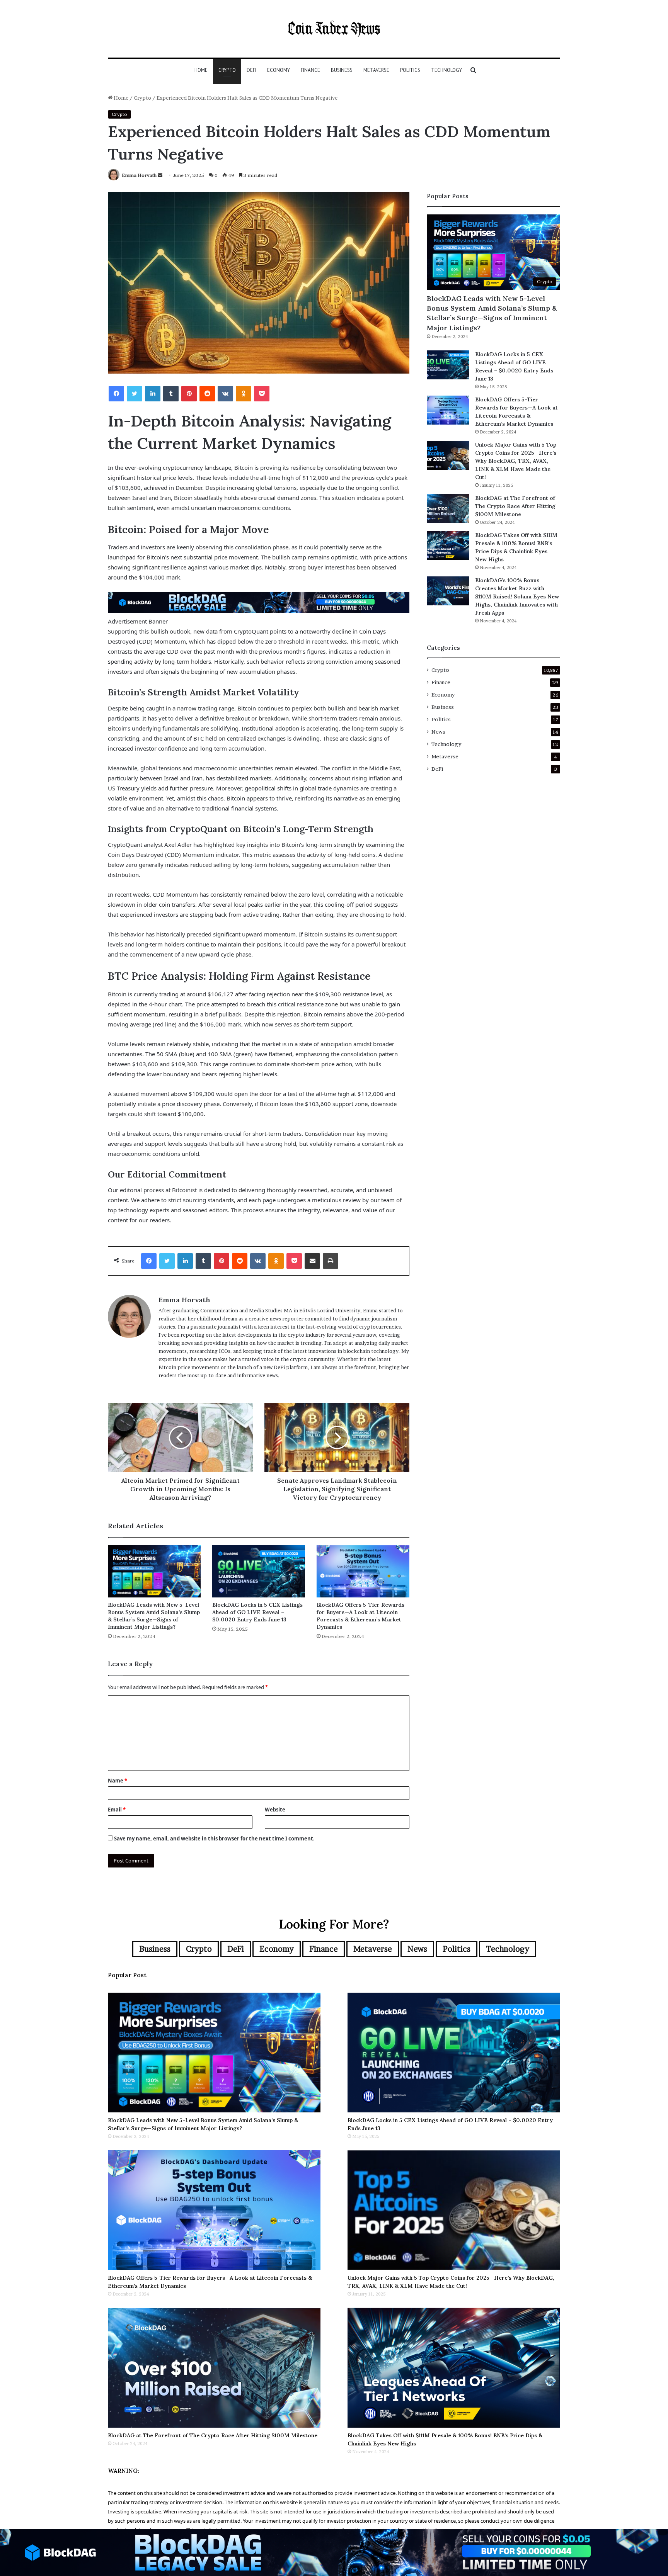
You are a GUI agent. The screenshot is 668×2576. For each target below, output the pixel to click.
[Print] (331, 1261)
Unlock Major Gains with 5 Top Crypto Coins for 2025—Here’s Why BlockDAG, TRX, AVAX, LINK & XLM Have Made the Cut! (516, 461)
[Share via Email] (312, 1261)
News (438, 732)
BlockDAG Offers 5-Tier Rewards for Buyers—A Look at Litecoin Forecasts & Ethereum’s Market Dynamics (360, 1616)
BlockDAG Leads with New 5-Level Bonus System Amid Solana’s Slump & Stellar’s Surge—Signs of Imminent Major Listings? (154, 1616)
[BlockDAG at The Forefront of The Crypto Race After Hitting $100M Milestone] (448, 509)
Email (117, 1810)
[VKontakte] (225, 394)
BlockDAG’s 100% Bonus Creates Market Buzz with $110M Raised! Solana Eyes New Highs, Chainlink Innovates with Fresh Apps (517, 596)
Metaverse (376, 70)
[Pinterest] (189, 394)
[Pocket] (262, 394)
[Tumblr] (171, 394)
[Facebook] (116, 394)
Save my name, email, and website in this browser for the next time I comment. (214, 1839)
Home (201, 70)
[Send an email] (160, 175)
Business (342, 70)
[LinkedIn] (153, 394)
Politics (410, 70)
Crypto (227, 70)
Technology (446, 70)
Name (118, 1781)
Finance (310, 70)
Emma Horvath (139, 175)
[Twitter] (135, 394)
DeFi (251, 70)
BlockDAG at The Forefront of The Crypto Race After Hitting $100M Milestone (515, 506)
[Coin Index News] (334, 29)
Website (275, 1810)
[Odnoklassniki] (244, 394)
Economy (279, 70)
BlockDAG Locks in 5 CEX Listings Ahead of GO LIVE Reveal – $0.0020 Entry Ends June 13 (257, 1612)
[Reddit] (207, 394)
